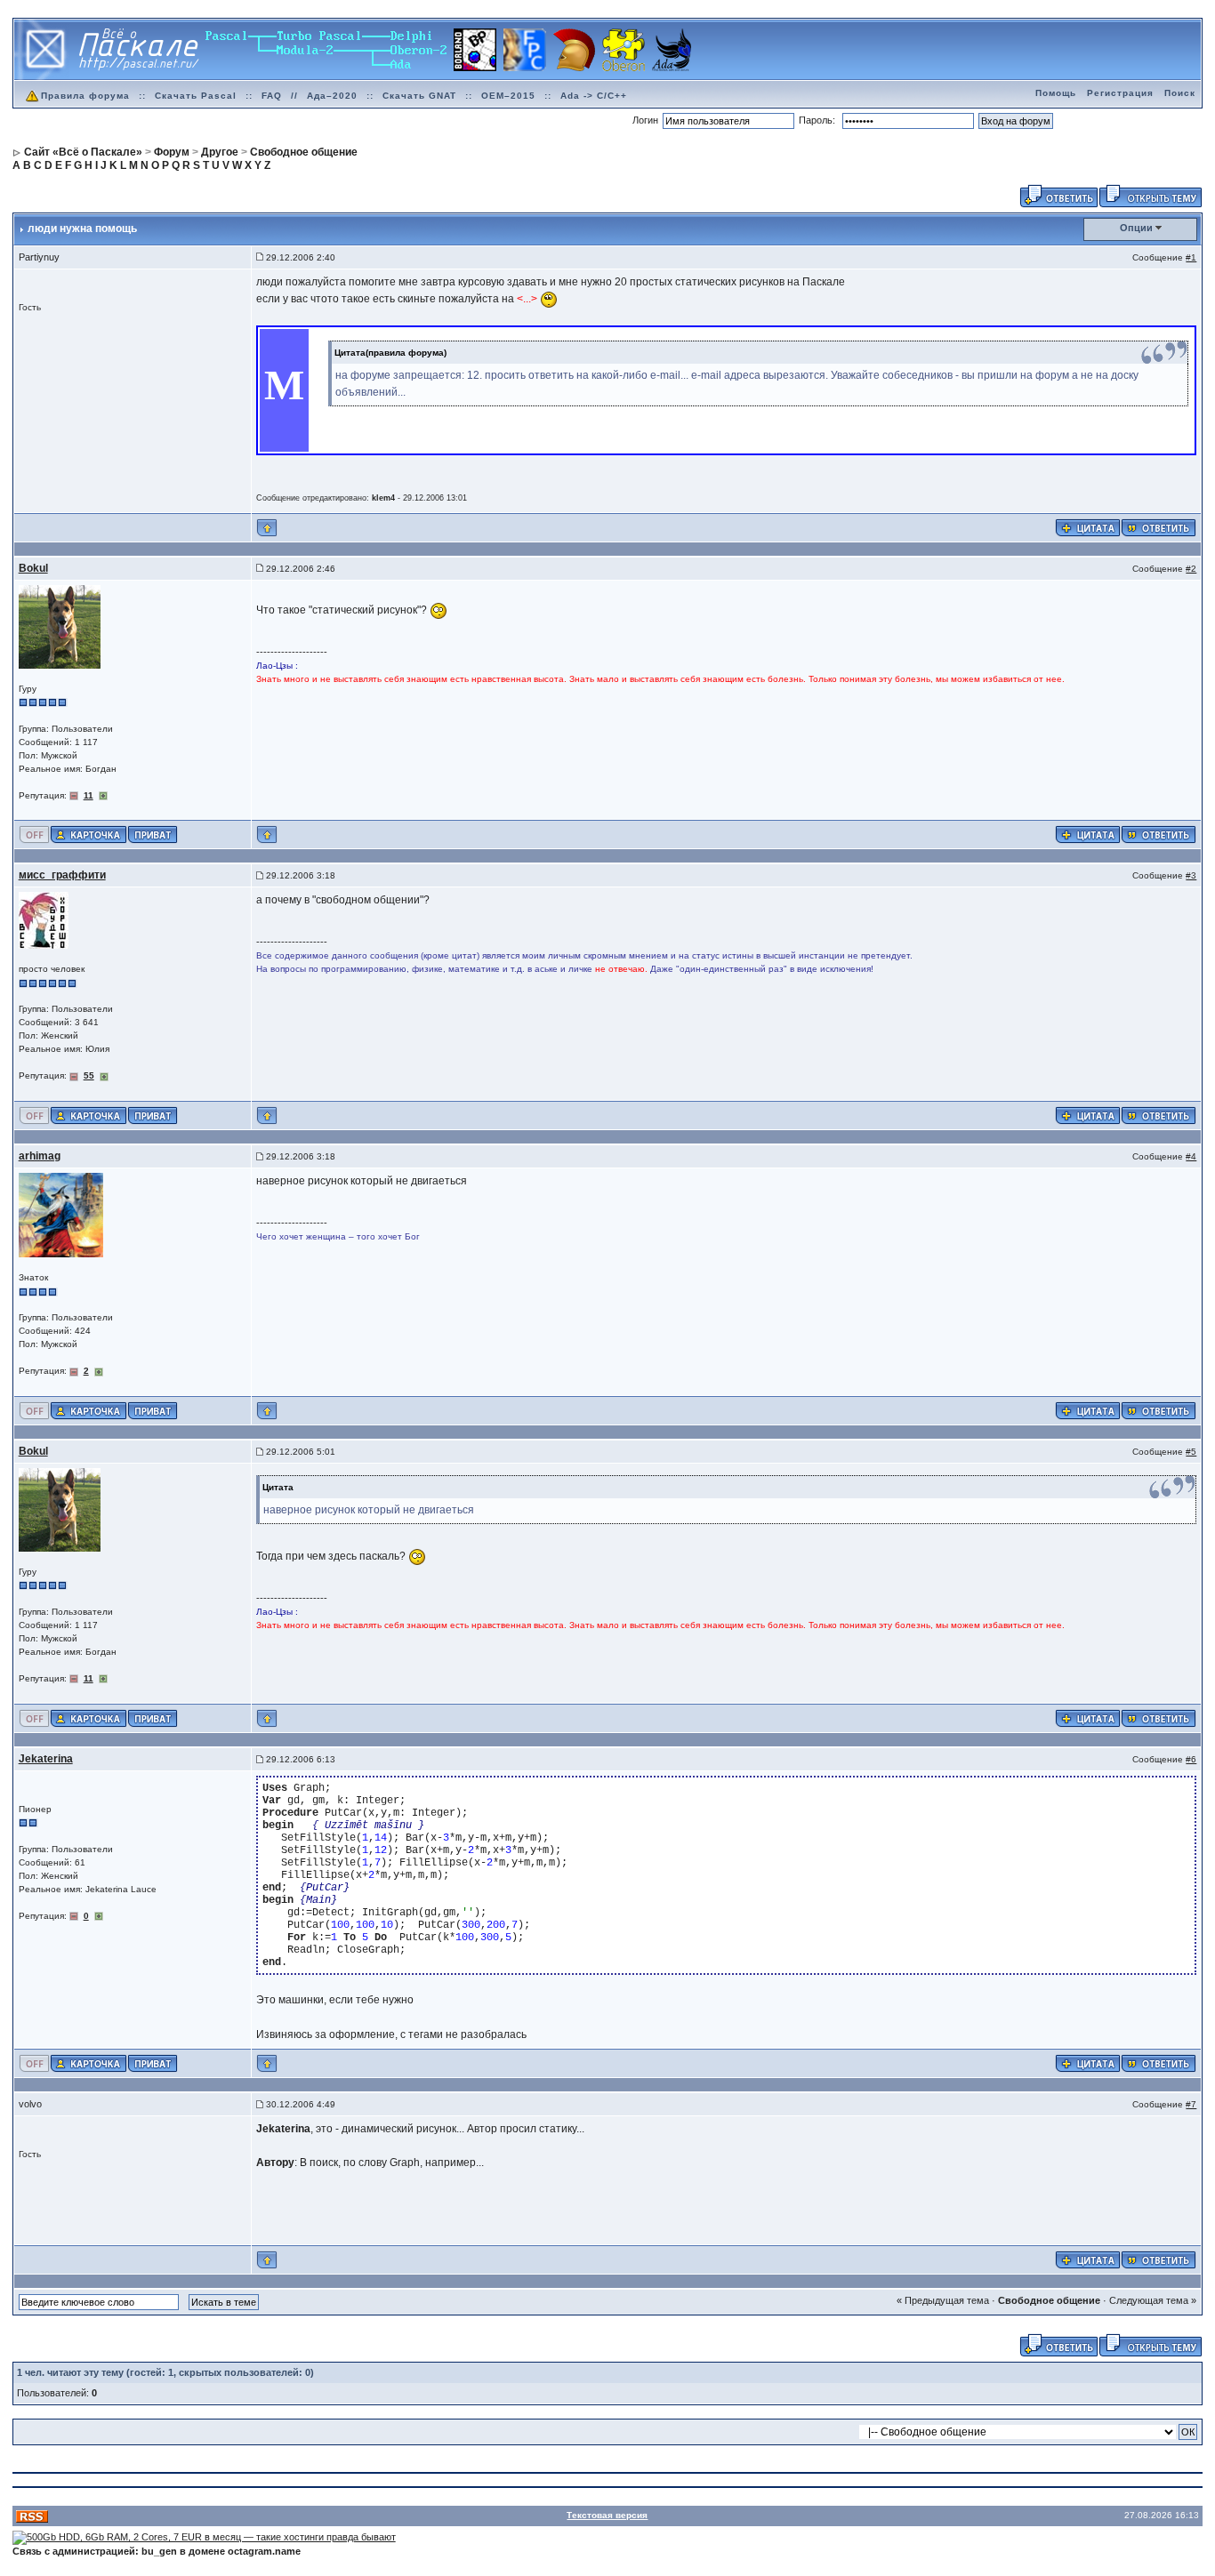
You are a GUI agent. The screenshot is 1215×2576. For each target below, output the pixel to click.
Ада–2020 (332, 96)
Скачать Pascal (196, 96)
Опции (1136, 228)
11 (89, 795)
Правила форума (85, 96)
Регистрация (1120, 93)
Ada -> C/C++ (594, 96)
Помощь (1056, 93)
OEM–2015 (508, 96)
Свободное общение (1049, 2300)
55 (89, 1075)
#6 (1191, 1759)
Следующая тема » (1153, 2300)
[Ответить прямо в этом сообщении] (1159, 526)
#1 (1191, 257)
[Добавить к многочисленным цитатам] (1088, 526)
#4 (1191, 1156)
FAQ (272, 96)
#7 (1191, 2104)
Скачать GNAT (419, 96)
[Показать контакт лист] (89, 834)
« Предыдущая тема (943, 2300)
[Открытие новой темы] (1151, 195)
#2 (1191, 569)
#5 (1191, 1452)
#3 (1191, 875)
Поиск (1180, 93)
